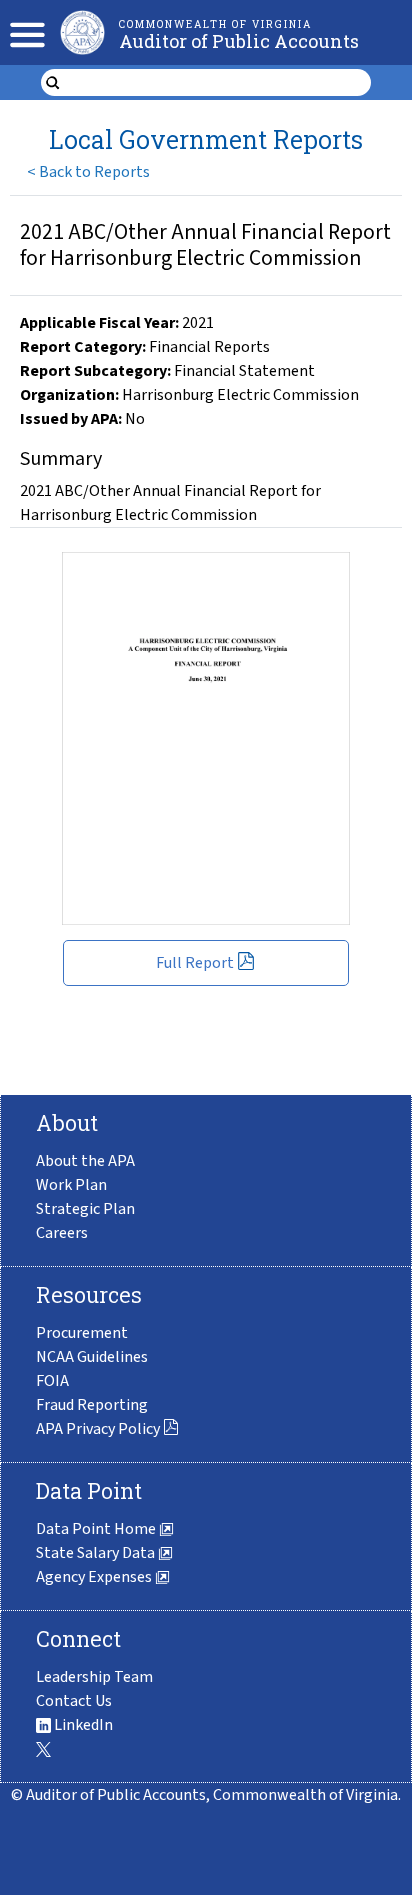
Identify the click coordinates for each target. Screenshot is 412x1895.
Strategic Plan (85, 1209)
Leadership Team (94, 1677)
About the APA (85, 1161)
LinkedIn (82, 1725)
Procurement (82, 1333)
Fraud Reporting (92, 1405)
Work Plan (71, 1185)
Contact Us (74, 1701)
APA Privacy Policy (98, 1429)
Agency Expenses (95, 1577)
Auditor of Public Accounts (239, 41)
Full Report (195, 963)
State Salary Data (97, 1553)
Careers (62, 1233)
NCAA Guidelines (92, 1357)
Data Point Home (97, 1529)
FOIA (52, 1381)
